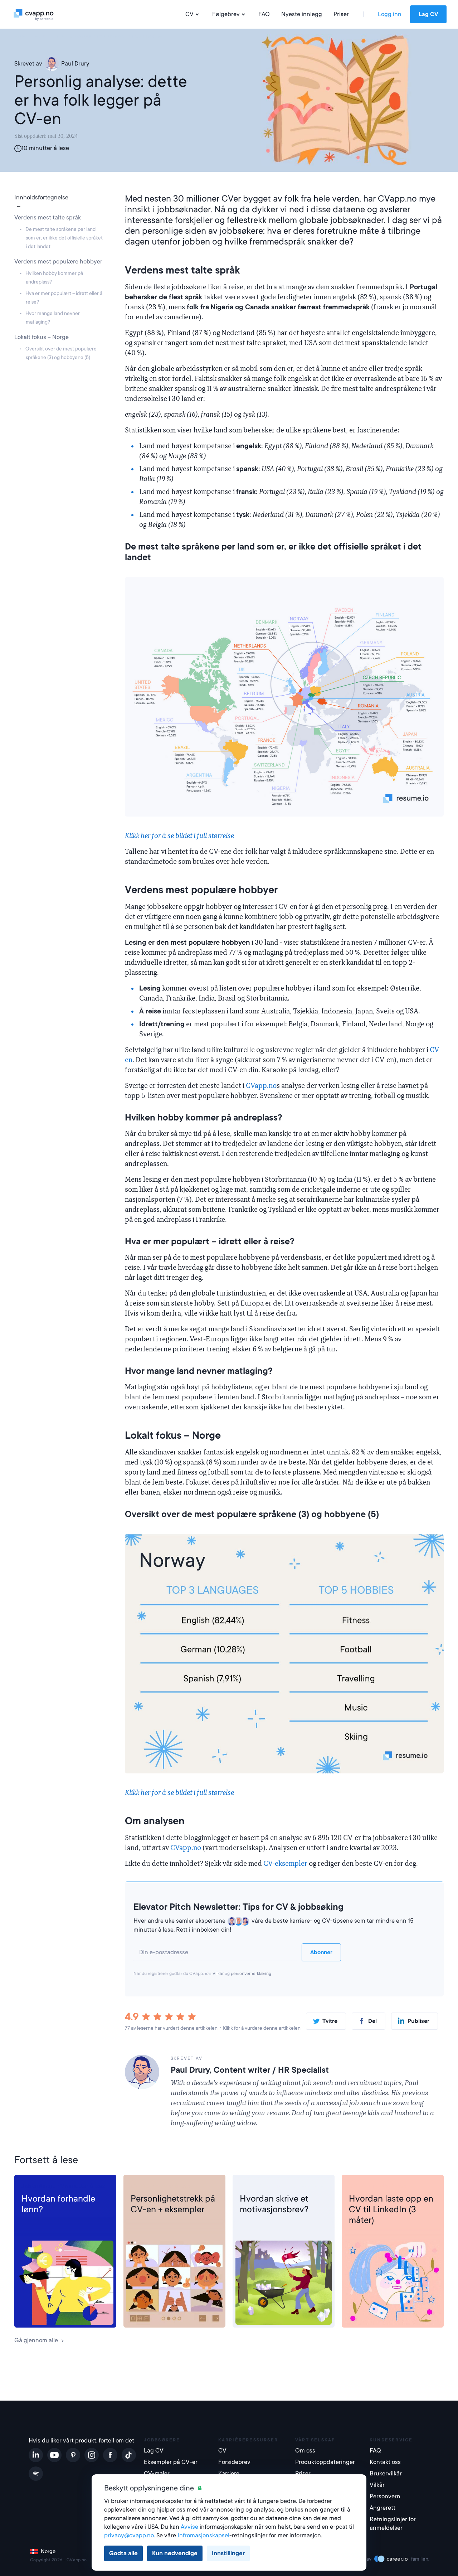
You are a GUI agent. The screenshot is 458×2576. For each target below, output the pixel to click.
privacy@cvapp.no (129, 2535)
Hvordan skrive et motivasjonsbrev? (274, 2204)
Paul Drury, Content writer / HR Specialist (250, 2070)
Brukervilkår (386, 2473)
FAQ (264, 14)
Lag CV (428, 14)
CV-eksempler (285, 1864)
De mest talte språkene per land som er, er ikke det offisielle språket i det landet (64, 238)
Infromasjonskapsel (203, 2535)
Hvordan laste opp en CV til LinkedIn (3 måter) (391, 2209)
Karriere (229, 2473)
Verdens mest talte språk (48, 217)
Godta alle (123, 2553)
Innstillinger (228, 2553)
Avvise (189, 2527)
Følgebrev (226, 14)
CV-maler (157, 2473)
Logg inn (390, 14)
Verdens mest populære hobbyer (58, 262)
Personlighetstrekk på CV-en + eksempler (173, 2204)
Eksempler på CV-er (171, 2462)
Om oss (305, 2451)
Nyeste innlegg (302, 14)
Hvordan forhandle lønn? (58, 2204)
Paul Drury (75, 64)
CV (189, 14)
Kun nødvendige (175, 2553)
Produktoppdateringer (324, 2462)
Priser (341, 14)
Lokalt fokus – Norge (42, 337)
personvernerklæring (251, 1974)
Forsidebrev (256, 2186)
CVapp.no (261, 1086)
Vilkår (218, 1974)
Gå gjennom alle (36, 2340)
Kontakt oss (385, 2462)
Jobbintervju (39, 2186)
